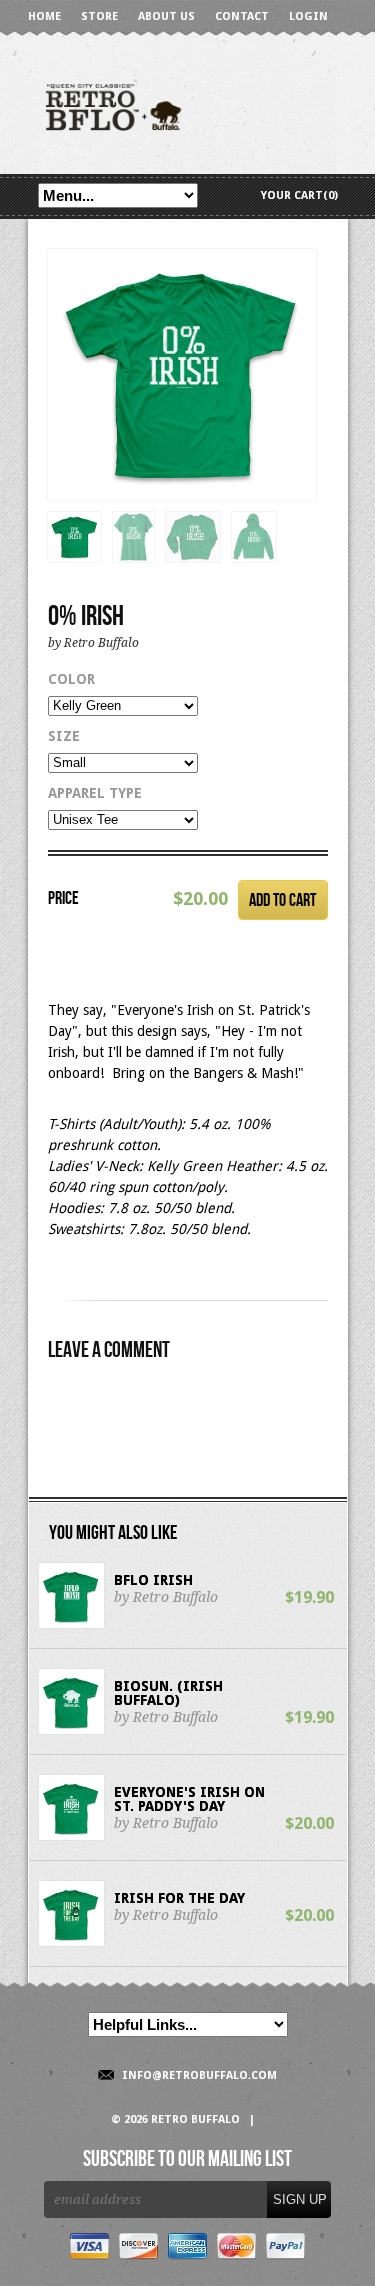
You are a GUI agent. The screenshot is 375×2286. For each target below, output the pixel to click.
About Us (166, 16)
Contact (242, 16)
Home (44, 16)
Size (64, 736)
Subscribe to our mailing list (187, 2160)
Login (308, 16)
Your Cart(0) (299, 195)
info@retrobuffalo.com (199, 2075)
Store (99, 16)
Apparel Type (95, 793)
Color (71, 679)
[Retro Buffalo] (188, 105)
